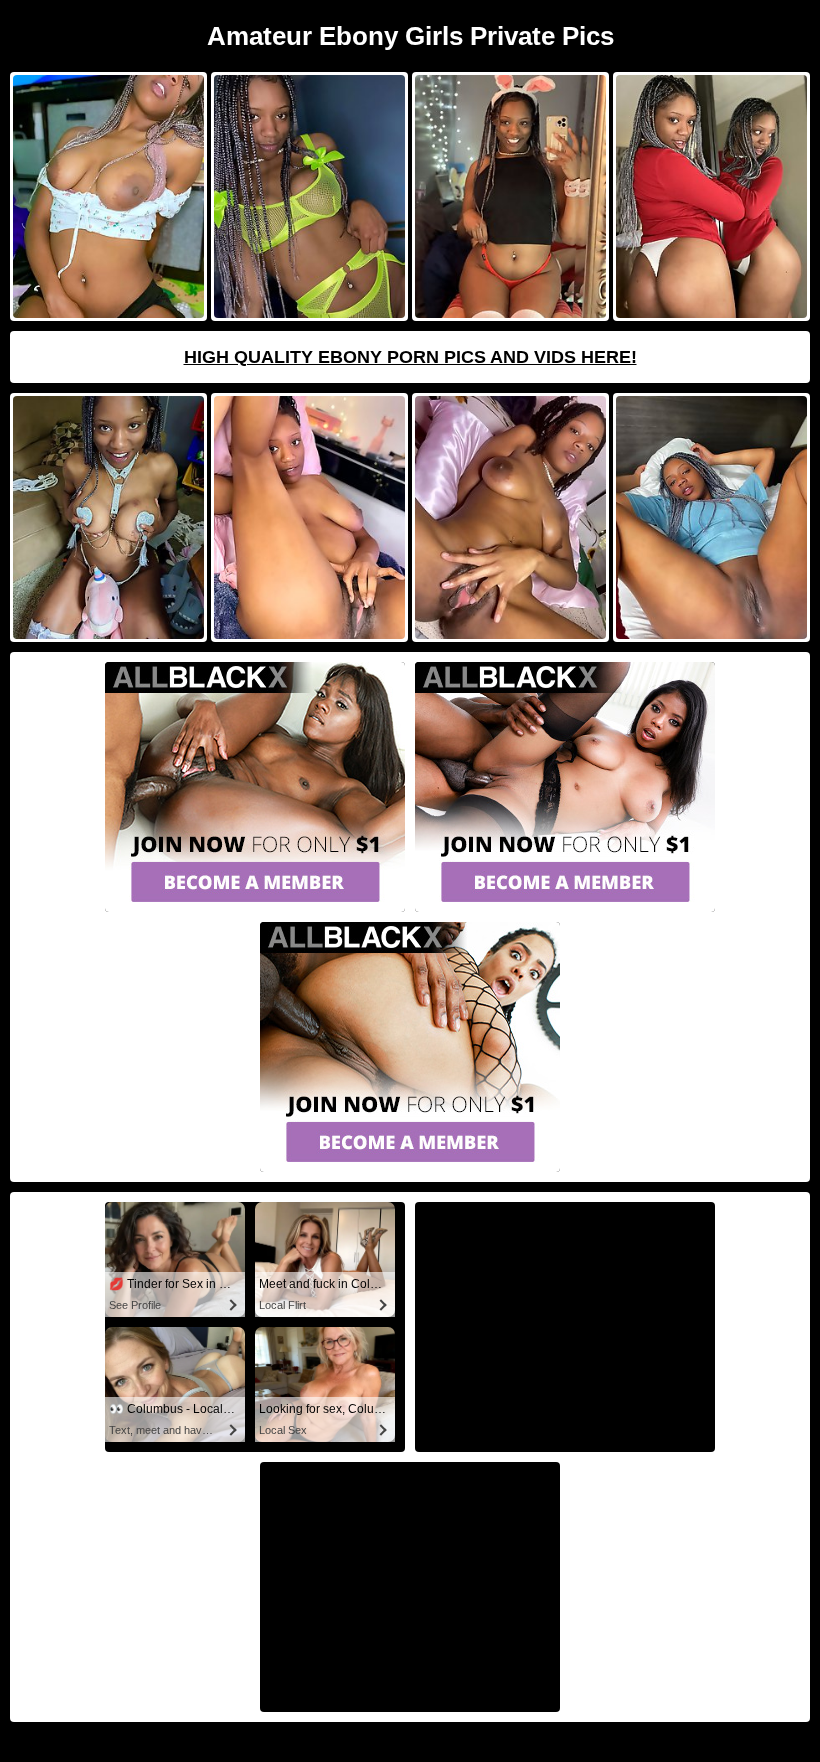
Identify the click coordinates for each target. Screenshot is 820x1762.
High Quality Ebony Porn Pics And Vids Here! (410, 357)
